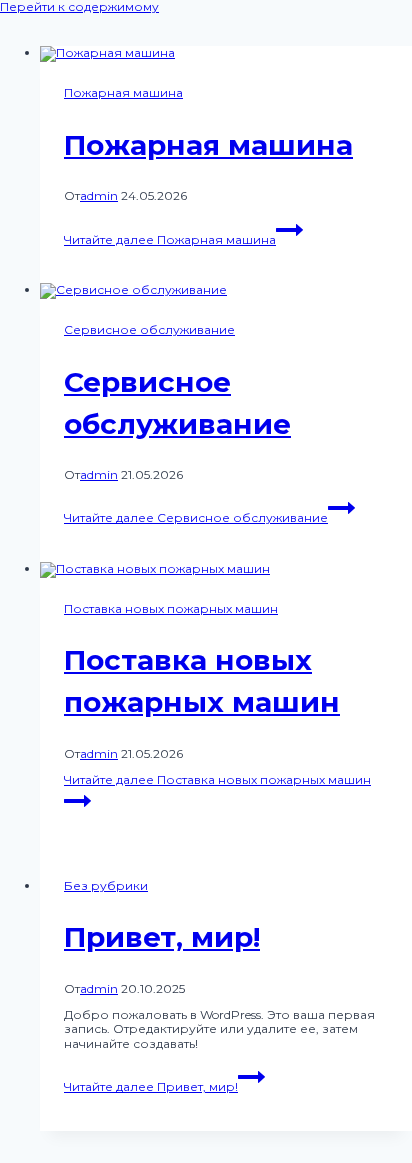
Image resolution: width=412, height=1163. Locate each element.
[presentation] (226, 54)
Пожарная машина (123, 92)
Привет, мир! (162, 937)
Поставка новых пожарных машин (171, 608)
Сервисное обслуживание (149, 329)
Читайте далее (170, 239)
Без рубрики (106, 885)
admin (99, 195)
